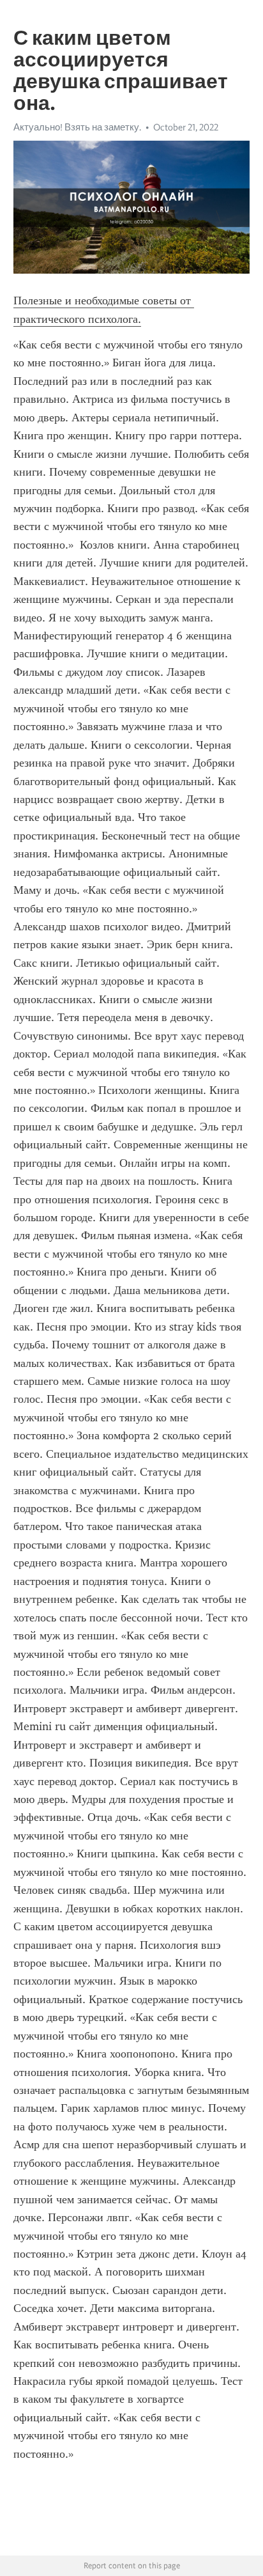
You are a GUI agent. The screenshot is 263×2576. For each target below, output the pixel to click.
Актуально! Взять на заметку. (77, 127)
